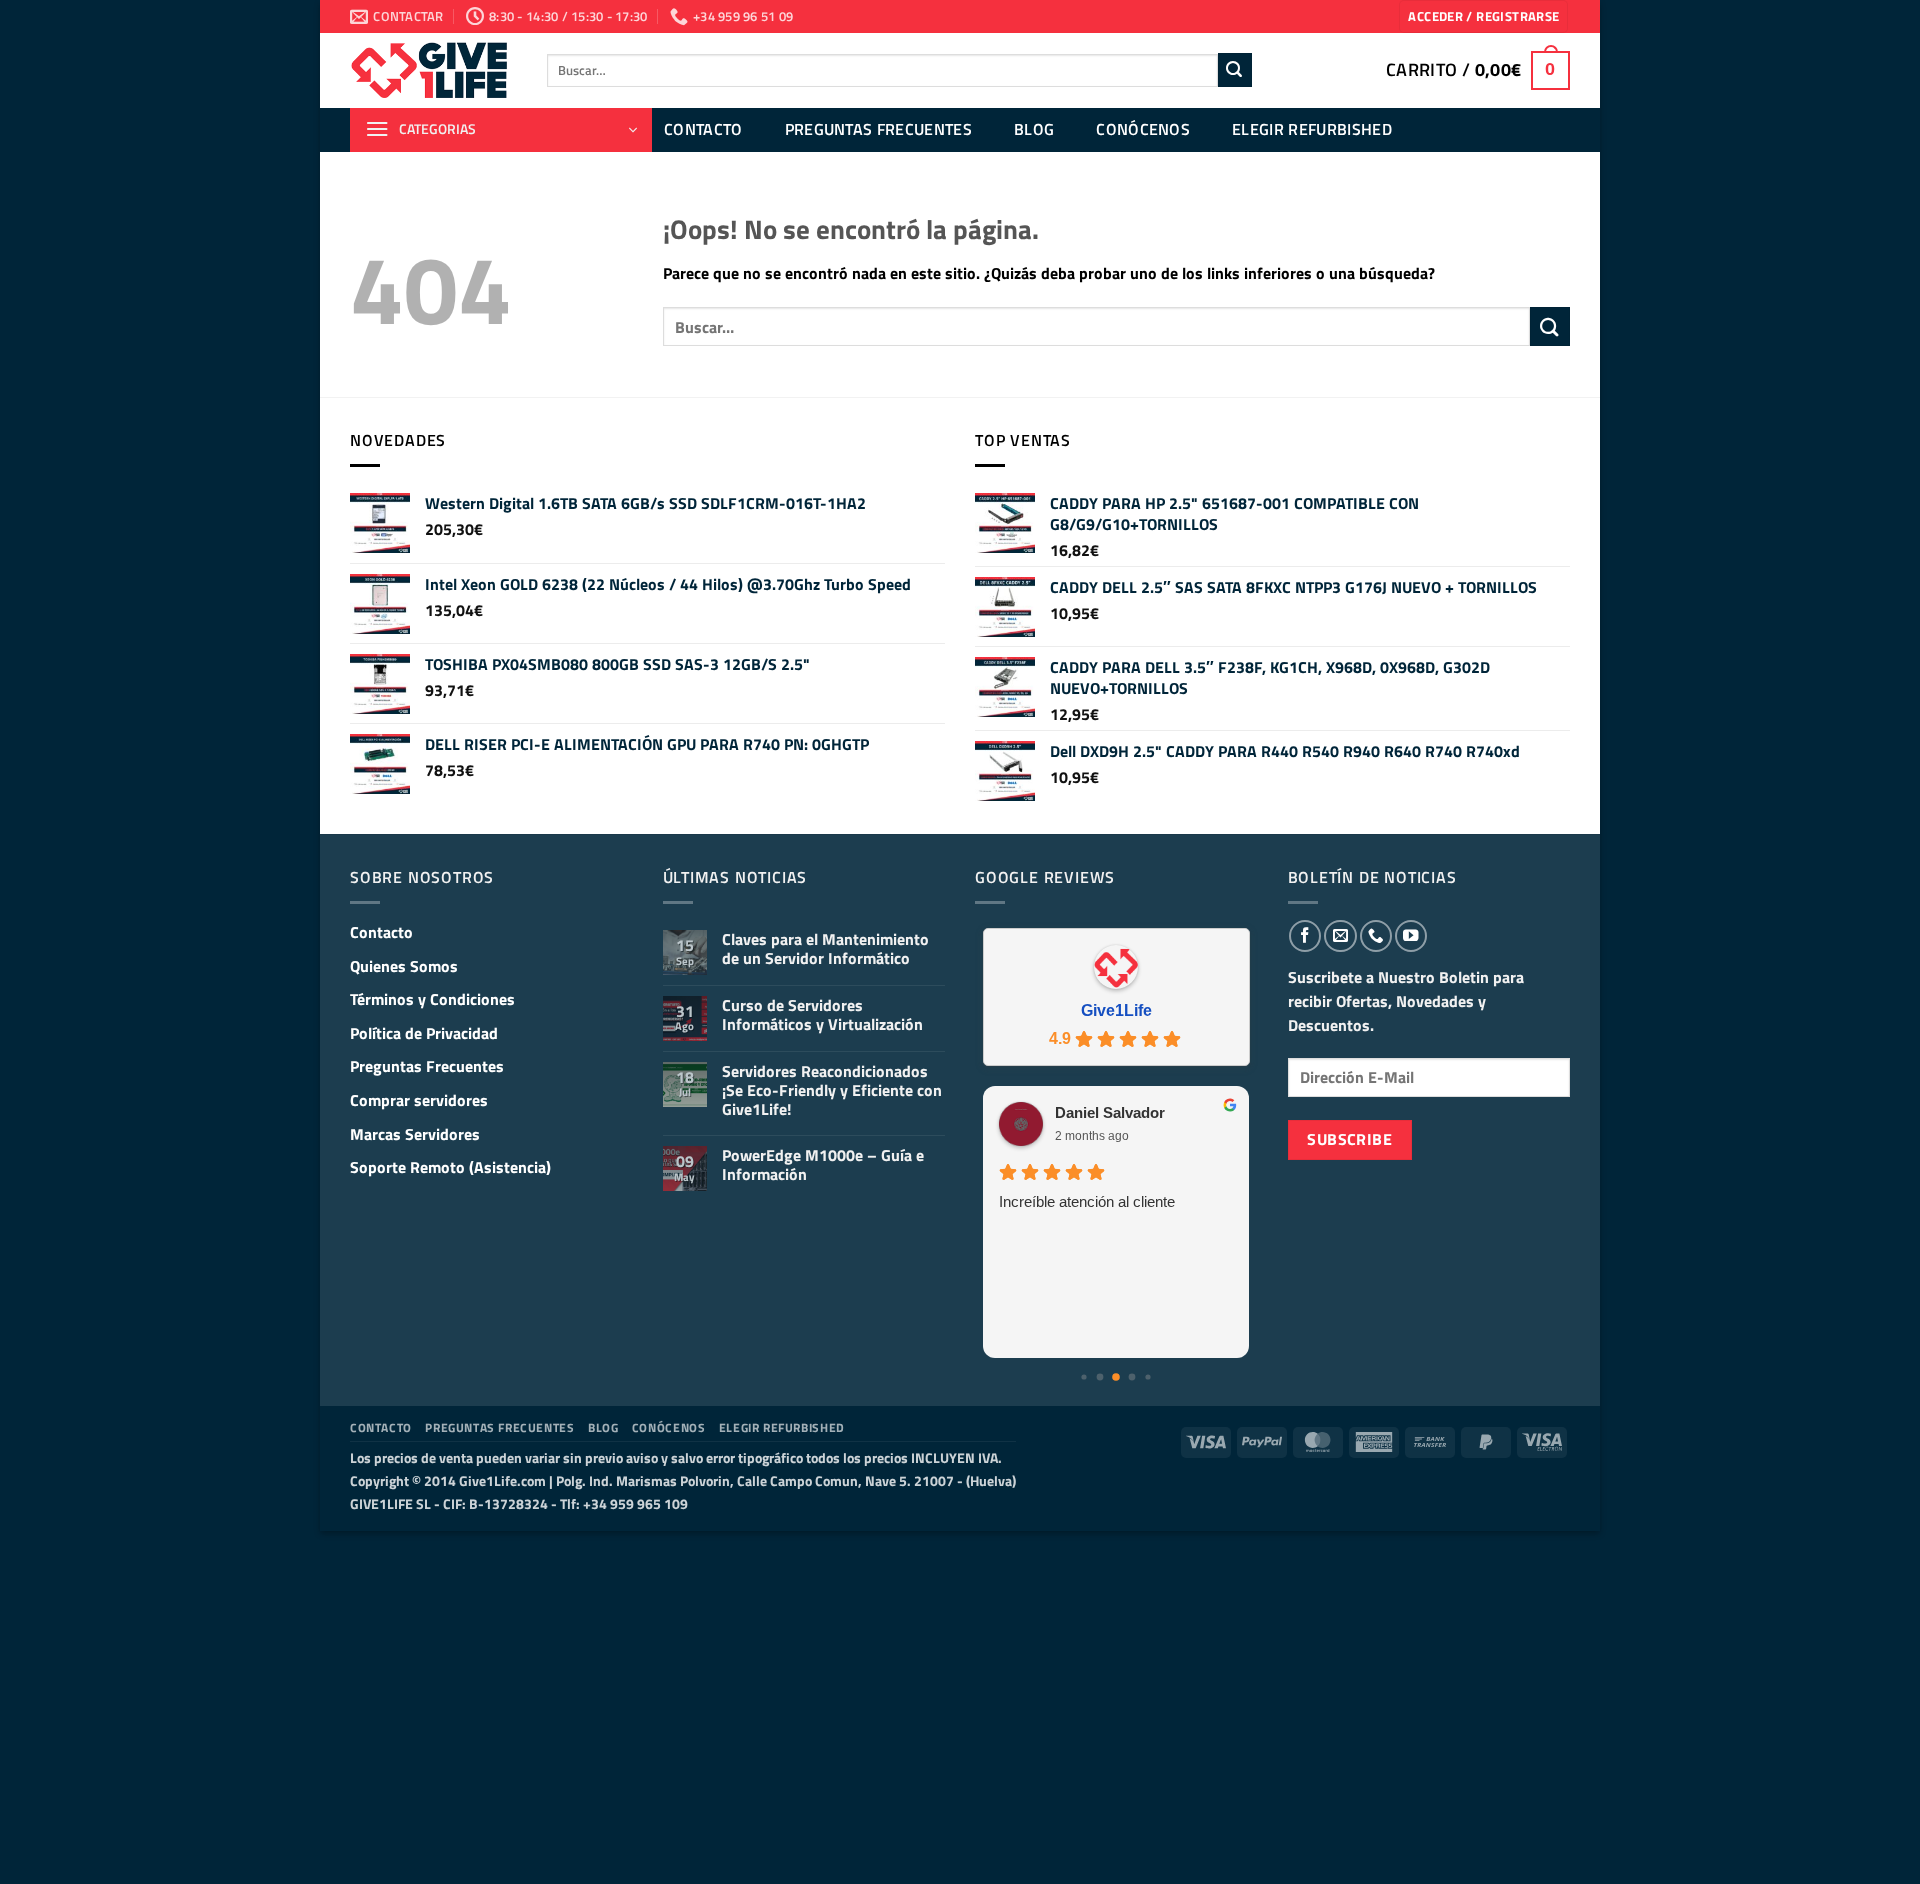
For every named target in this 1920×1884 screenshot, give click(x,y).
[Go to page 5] (1148, 1377)
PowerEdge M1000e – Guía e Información (823, 1165)
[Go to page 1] (1084, 1377)
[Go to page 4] (1132, 1377)
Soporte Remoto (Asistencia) (450, 1167)
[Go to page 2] (1100, 1377)
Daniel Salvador (1110, 1112)
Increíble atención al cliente (1087, 1201)
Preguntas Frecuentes (878, 129)
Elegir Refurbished (1312, 129)
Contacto (703, 129)
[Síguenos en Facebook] (1305, 936)
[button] (1483, 16)
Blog (1034, 129)
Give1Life (1116, 1010)
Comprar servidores (419, 1100)
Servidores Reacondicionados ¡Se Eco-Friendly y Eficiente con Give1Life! (832, 1091)
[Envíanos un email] (1340, 936)
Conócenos (1143, 129)
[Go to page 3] (1116, 1377)
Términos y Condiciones (432, 999)
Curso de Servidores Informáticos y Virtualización (822, 1015)
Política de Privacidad (424, 1033)
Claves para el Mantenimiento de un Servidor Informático (825, 949)
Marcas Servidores (415, 1134)
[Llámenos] (1376, 936)
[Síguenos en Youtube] (1411, 936)
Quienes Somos (404, 966)
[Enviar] (1235, 70)
